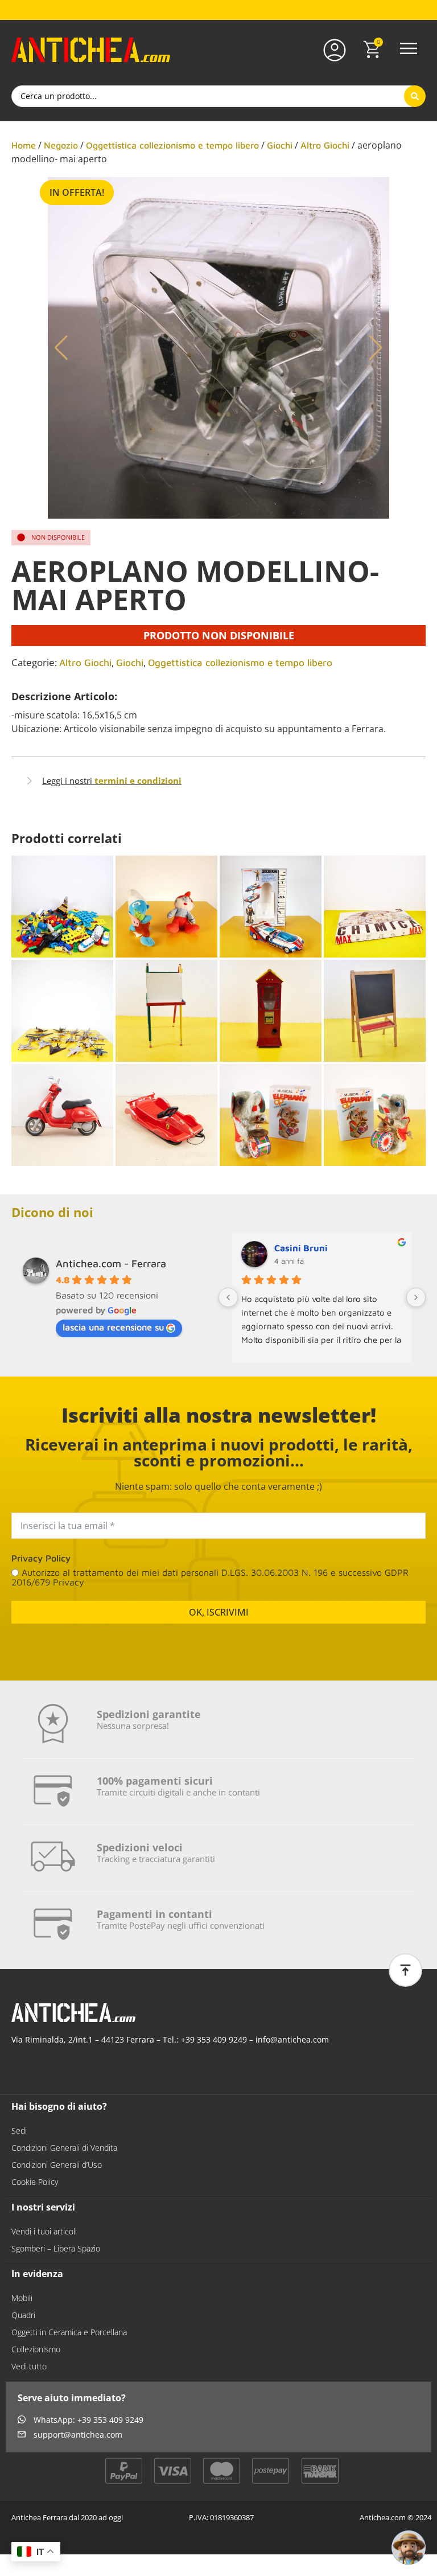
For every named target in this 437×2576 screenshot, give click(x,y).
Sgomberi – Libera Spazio (56, 2248)
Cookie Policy (35, 2182)
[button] (409, 50)
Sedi (19, 2131)
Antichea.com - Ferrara (111, 1264)
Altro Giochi (325, 145)
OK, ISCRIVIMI (219, 1612)
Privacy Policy (41, 1558)
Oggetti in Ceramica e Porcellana (69, 2332)
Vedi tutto (29, 2366)
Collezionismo (36, 2349)
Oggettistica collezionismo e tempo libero (172, 145)
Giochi (280, 145)
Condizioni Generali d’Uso (57, 2165)
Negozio (61, 145)
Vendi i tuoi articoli (44, 2231)
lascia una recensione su (113, 1327)
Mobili (22, 2298)
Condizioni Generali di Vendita (64, 2148)
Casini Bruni (301, 1248)
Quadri (23, 2315)
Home (24, 145)
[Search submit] (415, 96)
